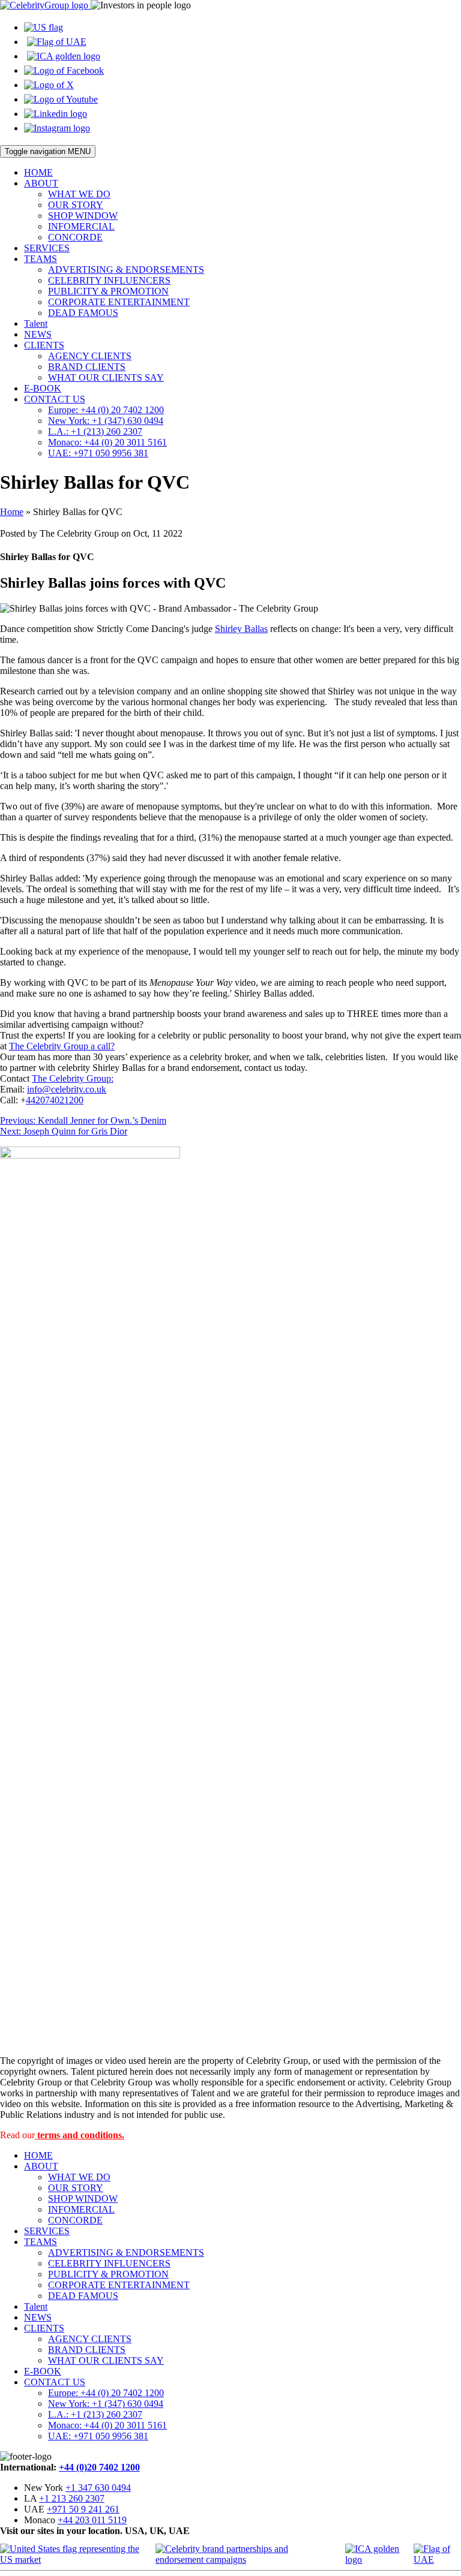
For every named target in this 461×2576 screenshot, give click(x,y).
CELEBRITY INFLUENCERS (109, 280)
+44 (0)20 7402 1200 (99, 2467)
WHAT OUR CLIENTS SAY (106, 377)
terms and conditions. (80, 2135)
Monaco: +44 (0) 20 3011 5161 (107, 442)
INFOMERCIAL (81, 226)
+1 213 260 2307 (72, 2498)
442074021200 (55, 1100)
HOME (38, 172)
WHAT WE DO (79, 194)
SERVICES (47, 248)
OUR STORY (76, 205)
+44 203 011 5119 (92, 2520)
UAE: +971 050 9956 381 (98, 453)
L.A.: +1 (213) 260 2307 (95, 431)
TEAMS (41, 259)
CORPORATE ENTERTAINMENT (119, 302)
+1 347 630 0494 (98, 2488)
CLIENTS (44, 345)
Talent (36, 323)
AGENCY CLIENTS (90, 356)
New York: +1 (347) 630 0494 (106, 421)
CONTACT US (55, 399)
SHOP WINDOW (83, 216)
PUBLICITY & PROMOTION (108, 291)
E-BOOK (43, 388)
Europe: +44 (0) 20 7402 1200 (106, 410)
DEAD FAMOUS (83, 313)
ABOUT (41, 183)
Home (12, 512)
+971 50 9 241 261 (83, 2509)
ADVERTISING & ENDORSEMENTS (126, 270)
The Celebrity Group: (73, 1078)
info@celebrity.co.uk (67, 1089)
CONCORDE (75, 237)
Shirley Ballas (241, 629)
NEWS (38, 334)
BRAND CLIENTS (87, 367)
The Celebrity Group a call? (62, 1046)
